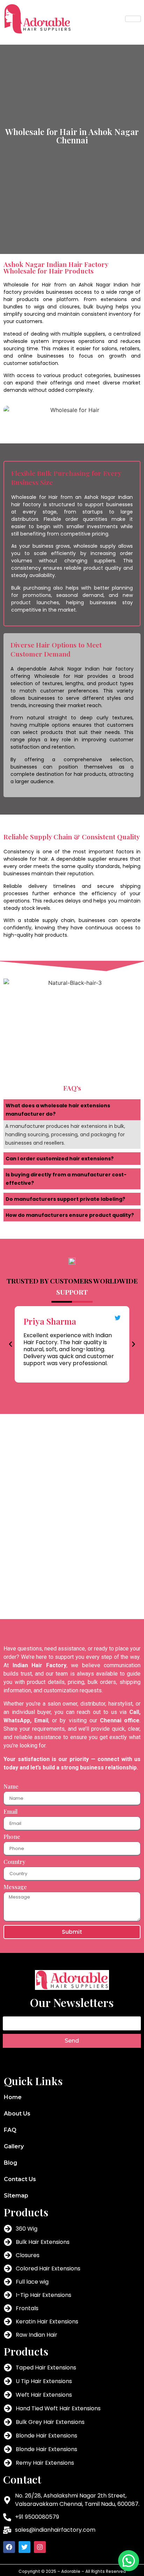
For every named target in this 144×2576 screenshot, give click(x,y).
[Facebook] (9, 2547)
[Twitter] (24, 2547)
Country (14, 1862)
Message (15, 1887)
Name (11, 1787)
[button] (10, 1344)
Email (10, 1812)
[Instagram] (40, 2547)
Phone (12, 1837)
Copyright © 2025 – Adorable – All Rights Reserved (72, 2571)
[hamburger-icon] (133, 19)
